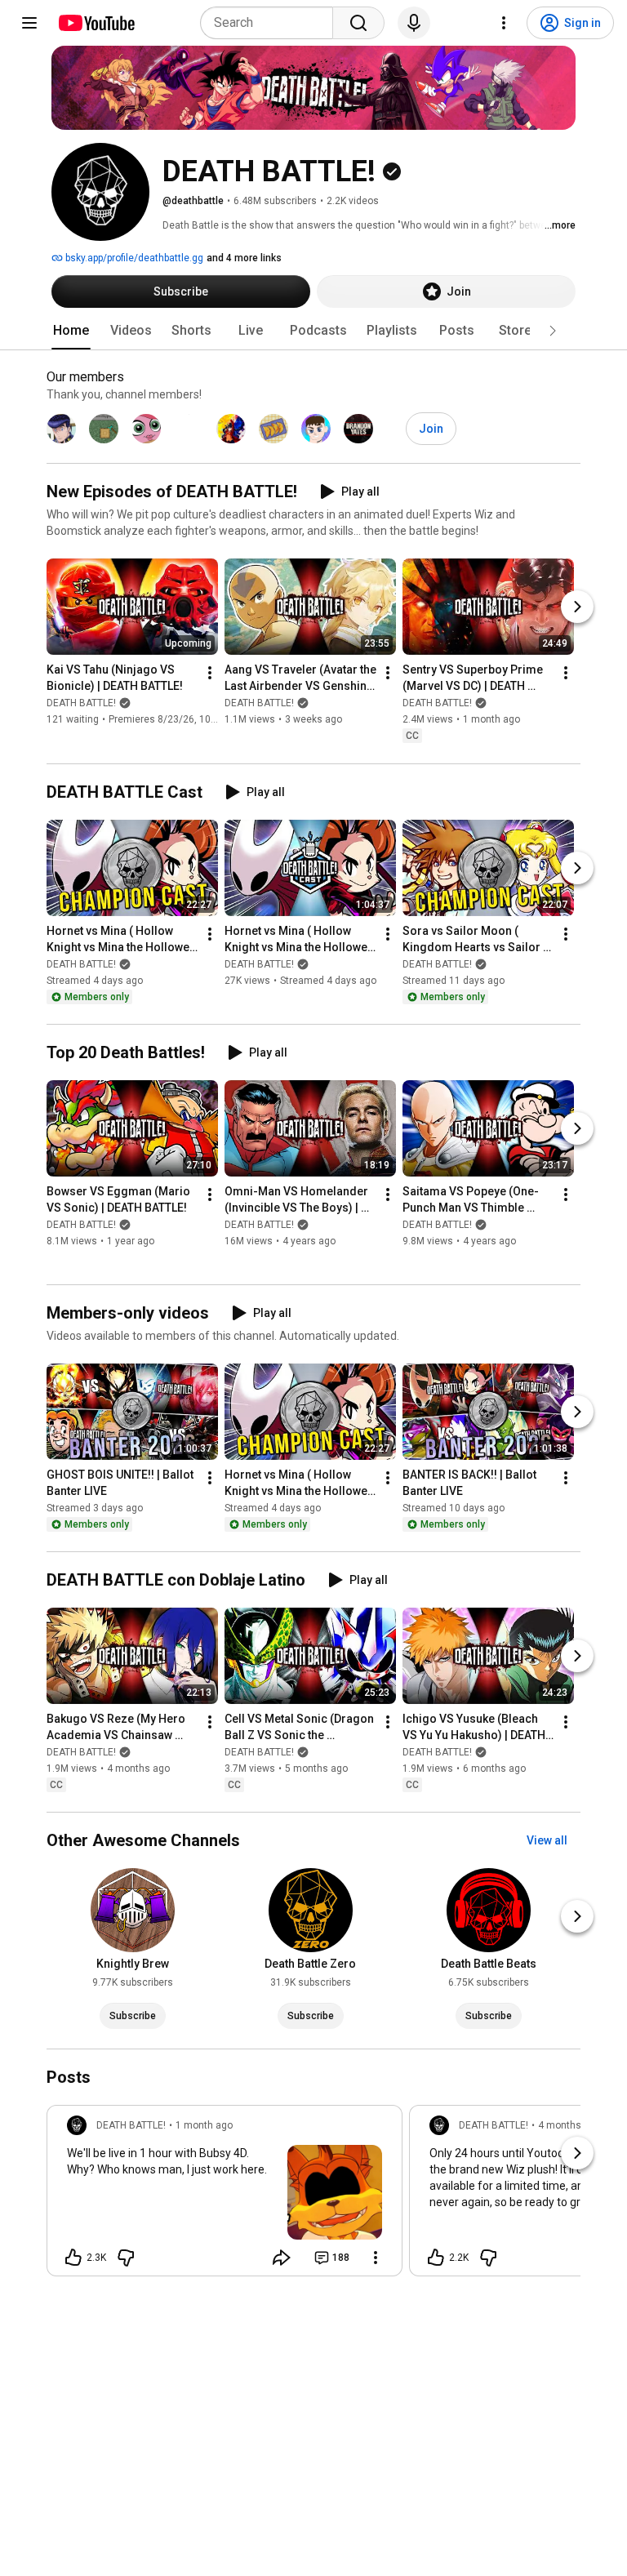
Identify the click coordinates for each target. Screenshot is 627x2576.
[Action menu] (376, 2258)
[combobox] (271, 23)
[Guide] (29, 23)
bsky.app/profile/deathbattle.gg (133, 258)
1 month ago (204, 2125)
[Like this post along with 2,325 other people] (73, 2258)
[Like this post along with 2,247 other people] (436, 2258)
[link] (225, 2196)
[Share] (282, 2258)
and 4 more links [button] (244, 258)
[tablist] (313, 331)
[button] (553, 331)
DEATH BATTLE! (81, 704)
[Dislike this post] (126, 2258)
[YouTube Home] (96, 23)
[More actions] (210, 674)
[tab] (71, 331)
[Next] (577, 607)
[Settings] (504, 23)
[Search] (358, 23)
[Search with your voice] (414, 23)
